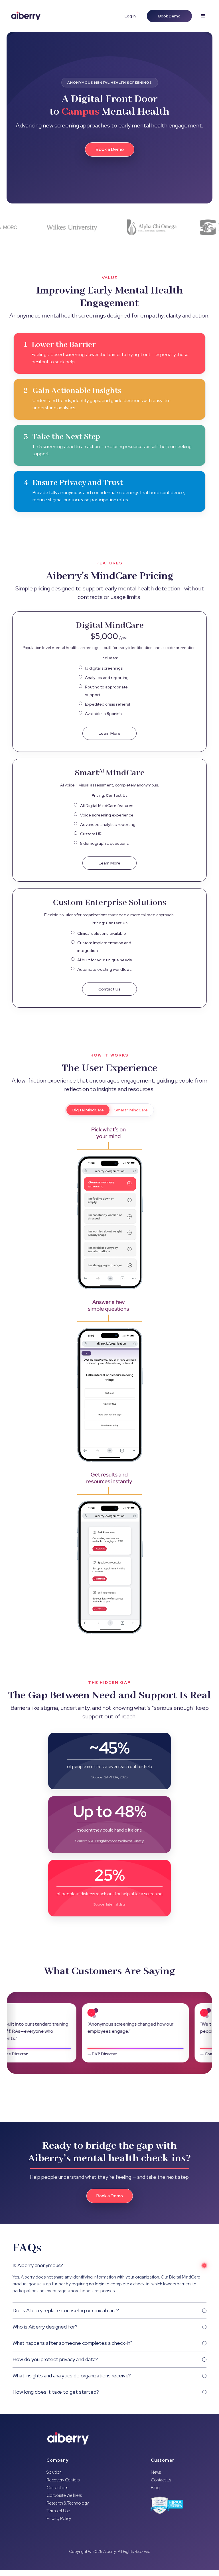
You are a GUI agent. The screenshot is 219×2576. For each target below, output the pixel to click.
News (156, 2472)
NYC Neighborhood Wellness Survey (116, 1841)
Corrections (57, 2488)
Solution (54, 2472)
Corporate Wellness (64, 2496)
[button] (203, 16)
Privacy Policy (59, 2519)
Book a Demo (110, 149)
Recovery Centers (63, 2480)
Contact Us (161, 2480)
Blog (155, 2488)
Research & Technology (68, 2503)
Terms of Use (58, 2511)
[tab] (88, 1110)
